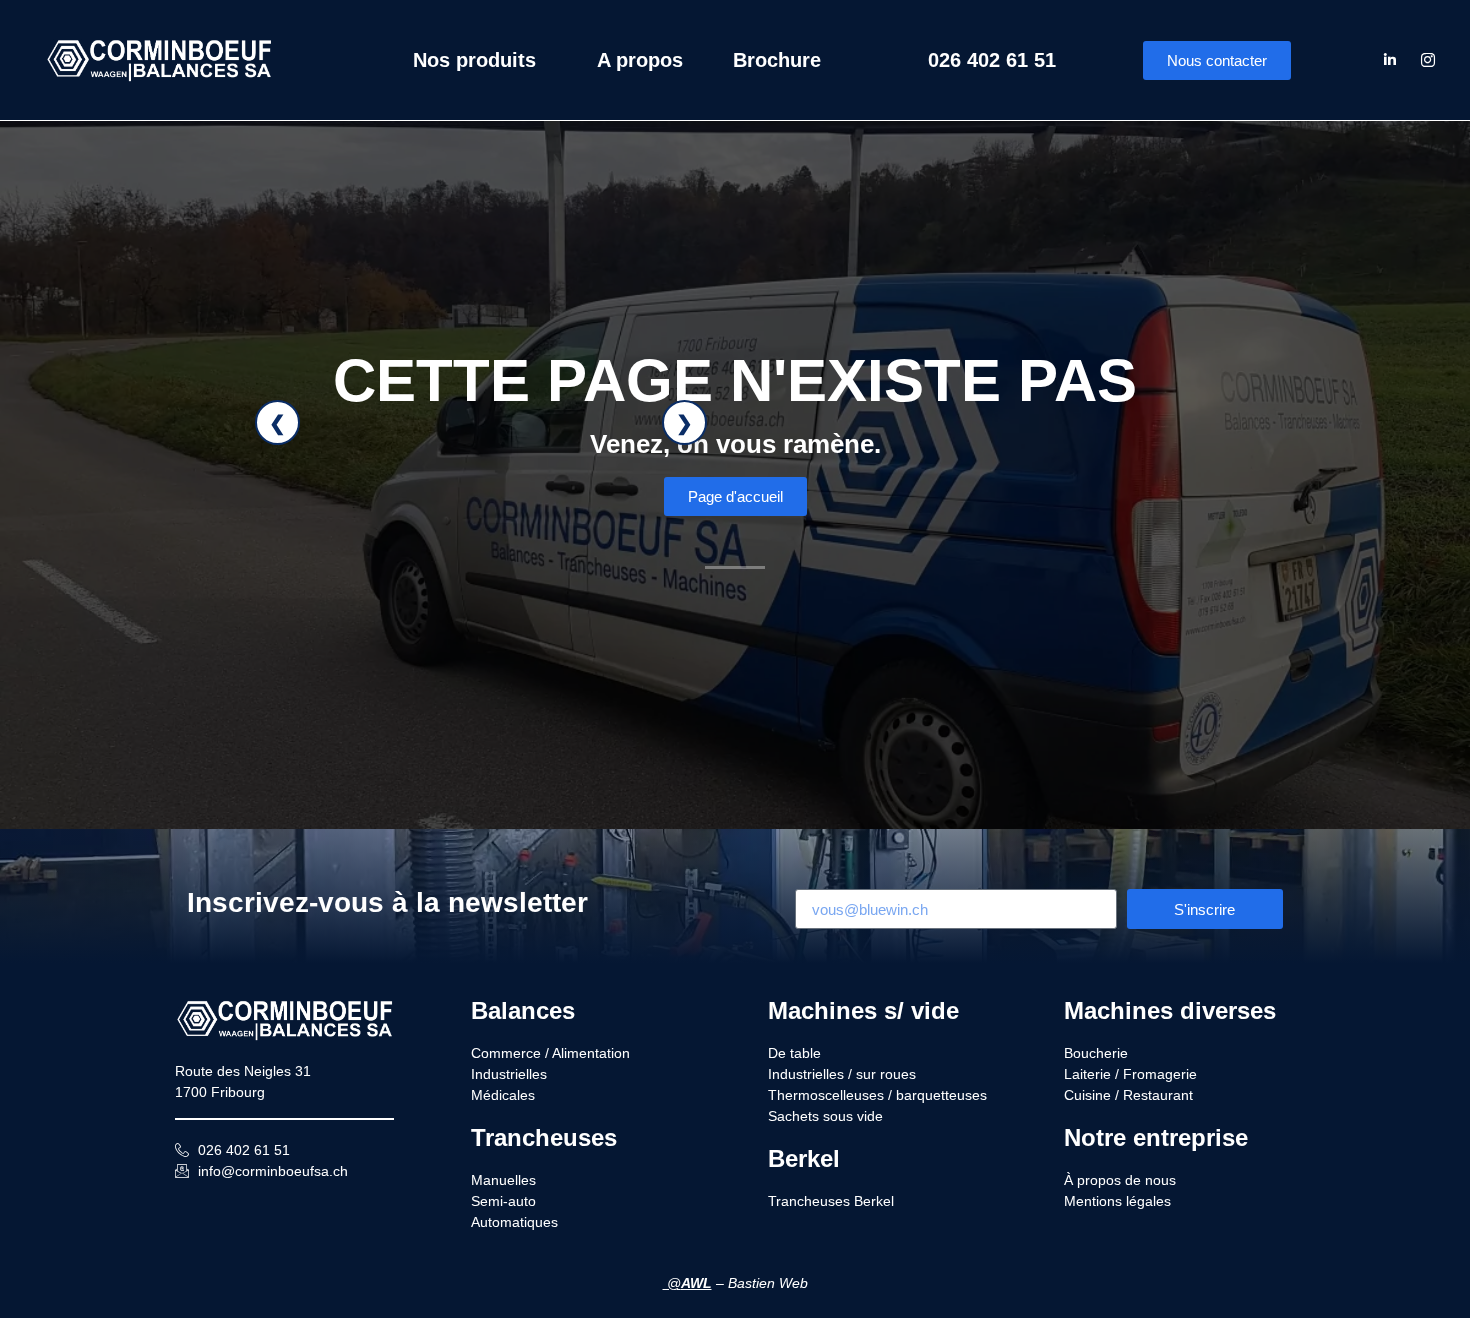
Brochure (777, 60)
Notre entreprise (1156, 1137)
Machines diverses (1170, 1010)
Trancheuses (544, 1137)
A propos (640, 60)
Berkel (804, 1158)
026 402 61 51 (992, 60)
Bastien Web (768, 1283)
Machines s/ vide (863, 1010)
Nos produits (474, 60)
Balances (523, 1010)
